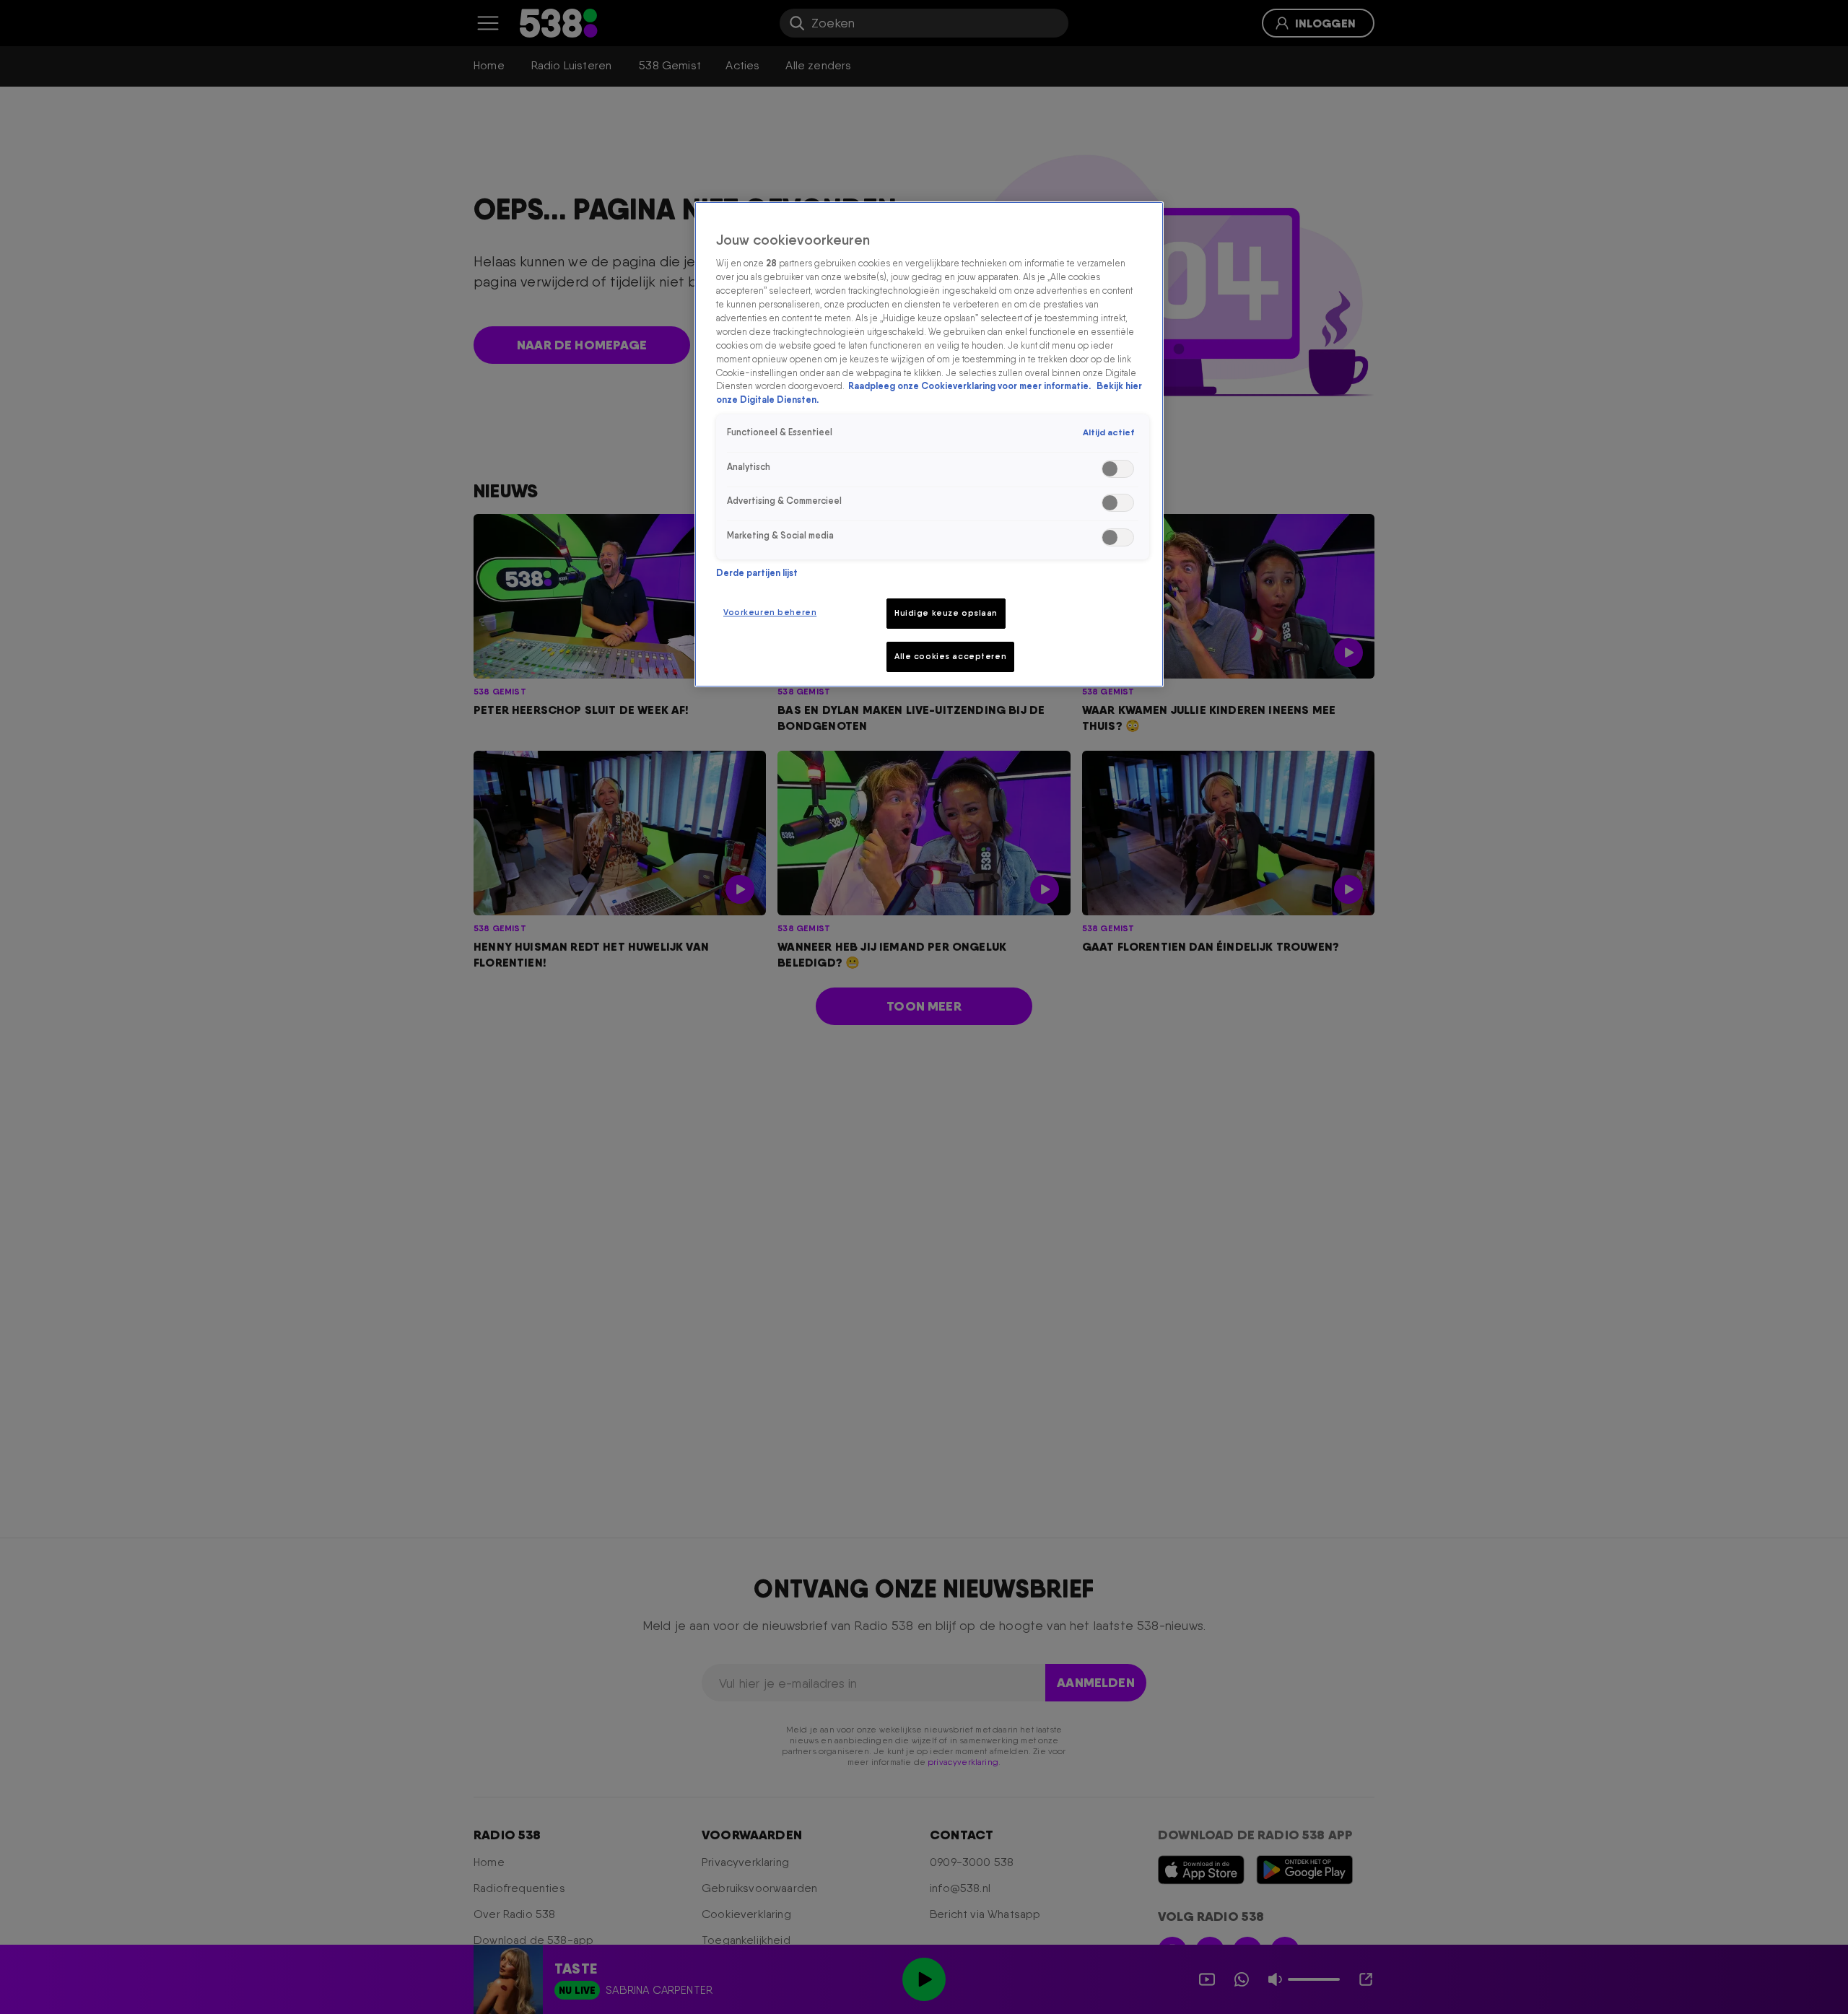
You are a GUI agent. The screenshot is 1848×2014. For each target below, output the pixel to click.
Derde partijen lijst (757, 573)
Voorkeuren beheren (770, 612)
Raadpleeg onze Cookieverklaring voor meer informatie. (971, 386)
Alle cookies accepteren (950, 656)
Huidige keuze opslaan (946, 613)
